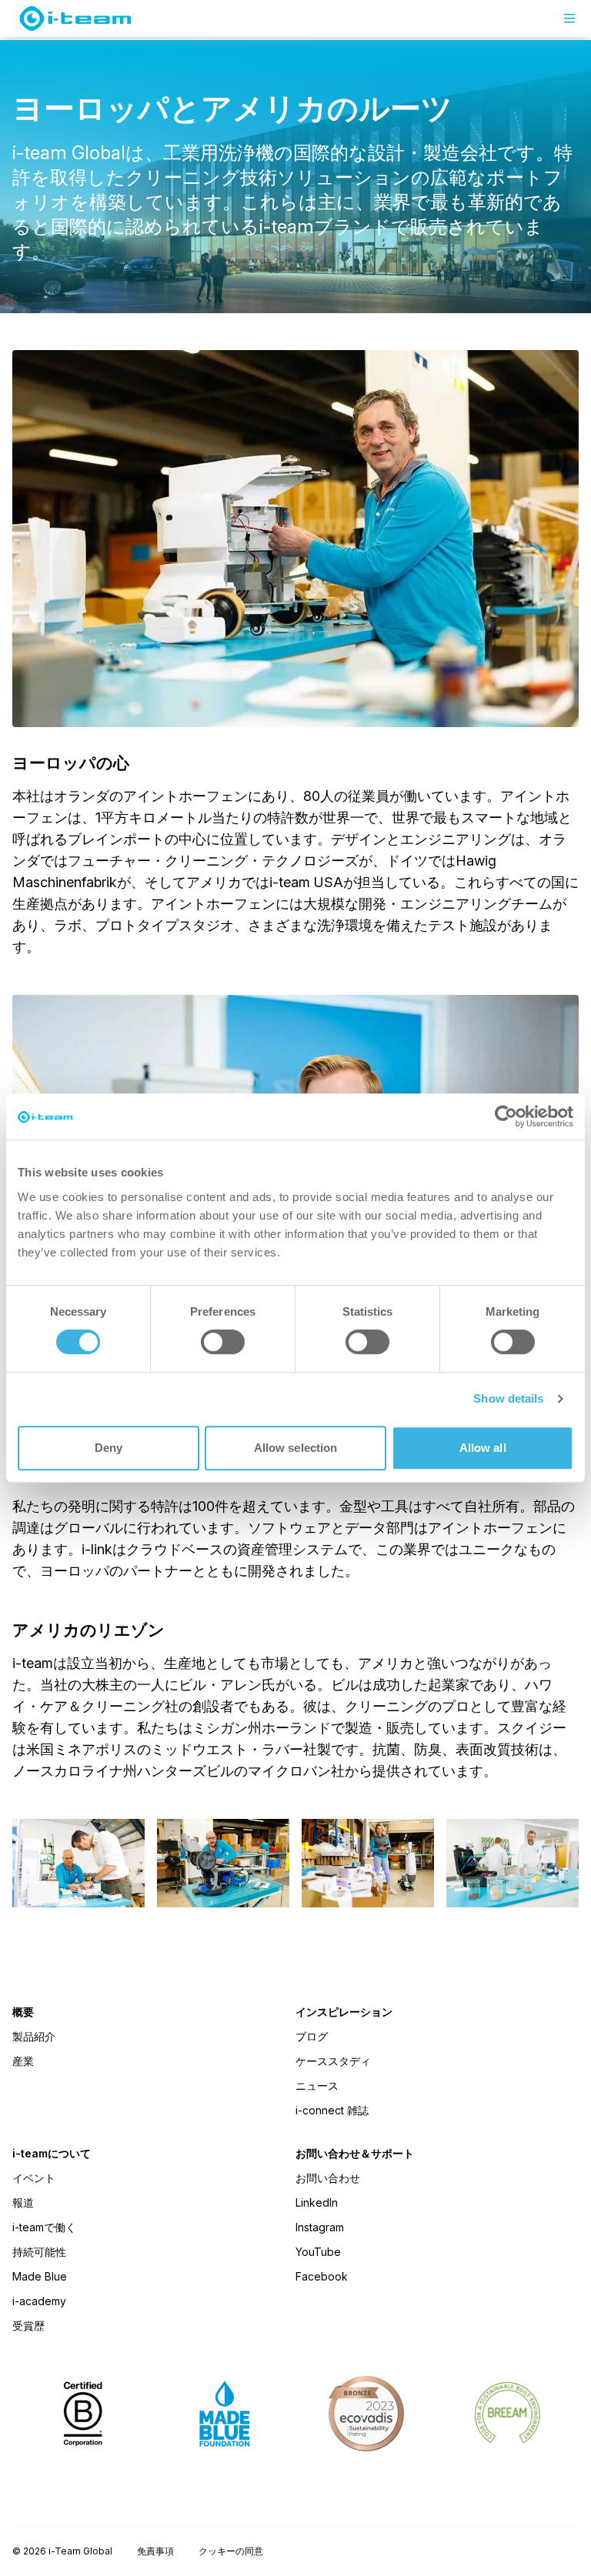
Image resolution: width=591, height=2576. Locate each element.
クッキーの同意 (231, 2551)
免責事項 (155, 2551)
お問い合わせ (328, 2178)
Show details (508, 1398)
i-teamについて (52, 2154)
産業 (23, 2061)
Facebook (322, 2276)
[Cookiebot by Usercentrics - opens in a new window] (506, 1116)
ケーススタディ (333, 2061)
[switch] (223, 1342)
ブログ (312, 2036)
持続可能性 (39, 2252)
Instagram (320, 2227)
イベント (34, 2178)
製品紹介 (34, 2036)
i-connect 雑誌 (332, 2110)
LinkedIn (317, 2202)
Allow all (483, 1448)
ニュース (317, 2085)
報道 (23, 2202)
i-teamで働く (44, 2227)
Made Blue (40, 2276)
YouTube (318, 2252)
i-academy (39, 2301)
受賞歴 (28, 2326)
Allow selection (296, 1448)
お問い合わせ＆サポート (355, 2154)
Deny (109, 1448)
